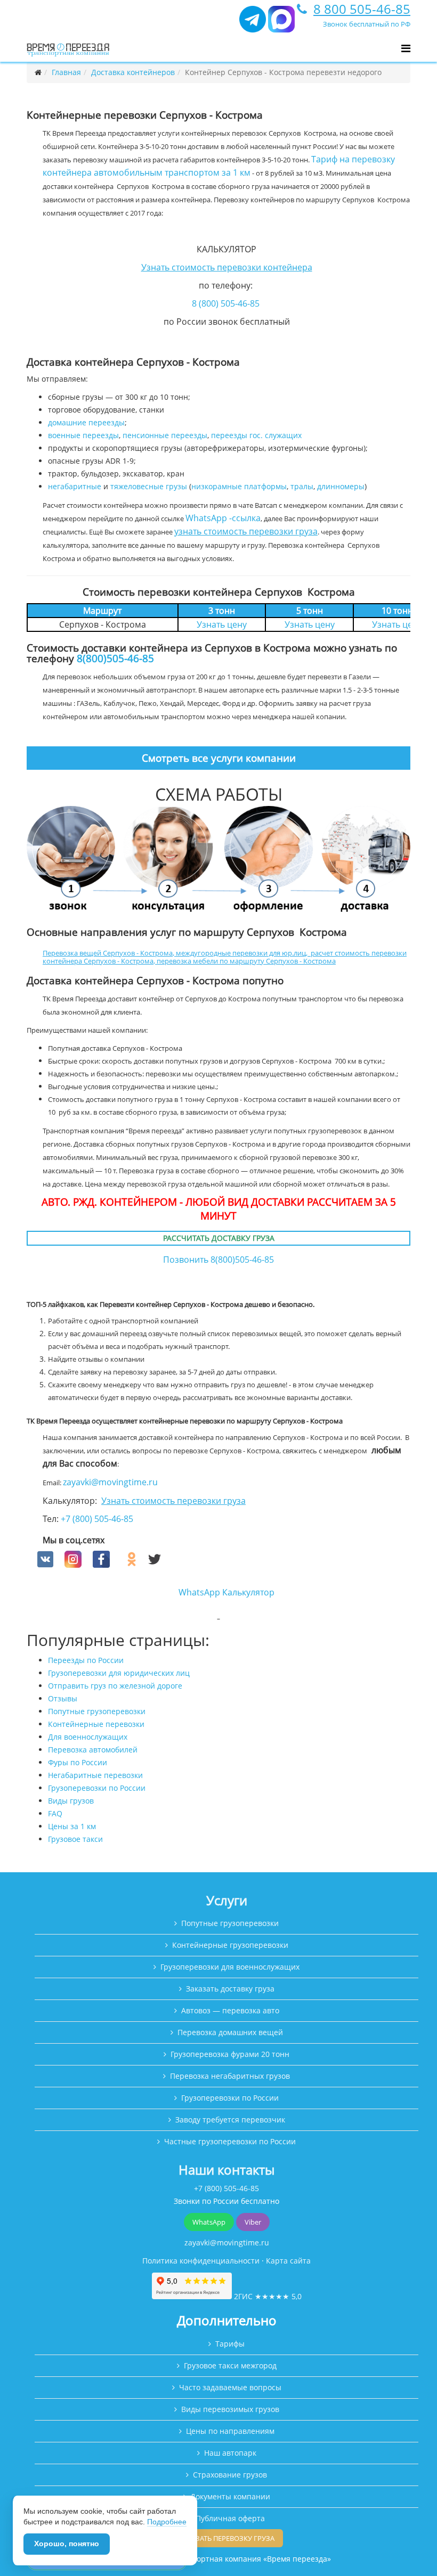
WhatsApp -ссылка (223, 518)
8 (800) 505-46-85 (226, 303)
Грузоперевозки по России (97, 1788)
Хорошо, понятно (67, 2544)
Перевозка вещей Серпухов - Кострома (108, 953)
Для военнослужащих (88, 1737)
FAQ (55, 1813)
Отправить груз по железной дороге (115, 1686)
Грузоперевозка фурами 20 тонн (230, 2054)
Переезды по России (86, 1660)
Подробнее (167, 2522)
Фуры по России (78, 1762)
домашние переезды (86, 422)
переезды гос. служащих (256, 435)
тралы (302, 486)
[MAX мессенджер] (281, 24)
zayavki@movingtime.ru (110, 1482)
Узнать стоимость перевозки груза (173, 1501)
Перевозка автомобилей (93, 1750)
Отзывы (63, 1698)
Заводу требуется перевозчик (230, 2120)
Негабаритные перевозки (95, 1775)
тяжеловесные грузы (149, 486)
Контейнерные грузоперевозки (230, 1945)
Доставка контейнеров (133, 72)
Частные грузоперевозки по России (230, 2141)
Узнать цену (222, 624)
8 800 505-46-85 (362, 9)
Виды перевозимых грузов (230, 2409)
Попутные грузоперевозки (97, 1711)
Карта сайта (288, 2261)
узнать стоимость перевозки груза (246, 531)
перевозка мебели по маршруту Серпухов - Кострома (246, 961)
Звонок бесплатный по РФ (367, 24)
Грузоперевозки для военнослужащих (230, 1967)
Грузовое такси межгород (230, 2365)
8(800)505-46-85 (115, 658)
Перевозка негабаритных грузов (230, 2076)
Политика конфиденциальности (201, 2261)
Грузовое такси (75, 1839)
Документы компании (230, 2496)
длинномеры (341, 486)
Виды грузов (71, 1801)
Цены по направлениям (230, 2431)
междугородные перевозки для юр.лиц (241, 953)
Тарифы (230, 2344)
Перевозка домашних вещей (230, 2032)
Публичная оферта (230, 2518)
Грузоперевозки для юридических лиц (119, 1673)
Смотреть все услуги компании (219, 758)
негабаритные (75, 486)
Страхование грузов (230, 2475)
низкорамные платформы (239, 486)
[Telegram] (253, 24)
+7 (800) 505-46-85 (97, 1519)
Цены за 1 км (72, 1826)
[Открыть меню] (406, 48)
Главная (66, 72)
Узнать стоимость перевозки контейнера (227, 267)
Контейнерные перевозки (96, 1724)
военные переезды (83, 435)
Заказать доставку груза (230, 1989)
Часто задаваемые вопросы (230, 2387)
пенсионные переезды (165, 435)
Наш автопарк (230, 2453)
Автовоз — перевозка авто (230, 2010)
